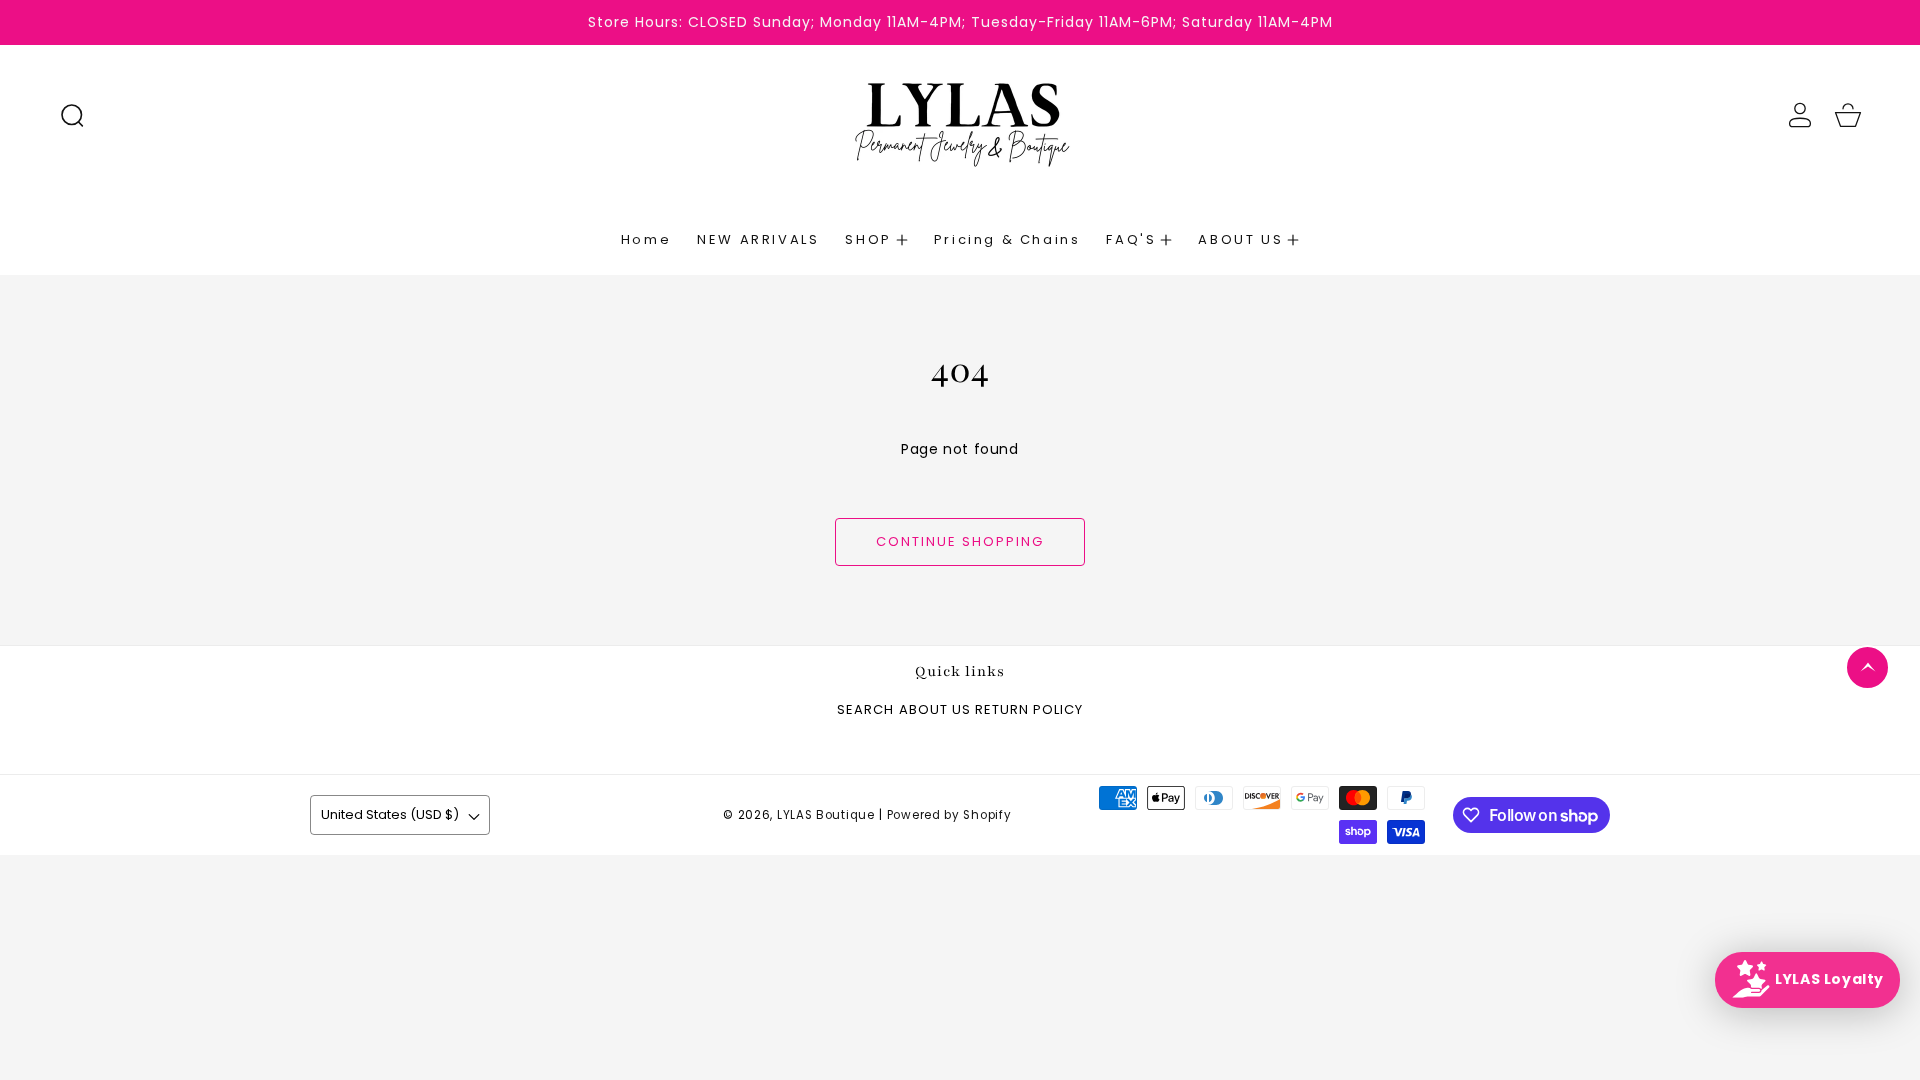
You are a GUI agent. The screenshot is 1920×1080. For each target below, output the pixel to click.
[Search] (72, 115)
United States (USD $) (390, 814)
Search (865, 710)
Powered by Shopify (949, 815)
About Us (935, 710)
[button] (72, 115)
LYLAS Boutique (826, 815)
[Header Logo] (960, 115)
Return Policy (1029, 710)
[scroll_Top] (1867, 667)
